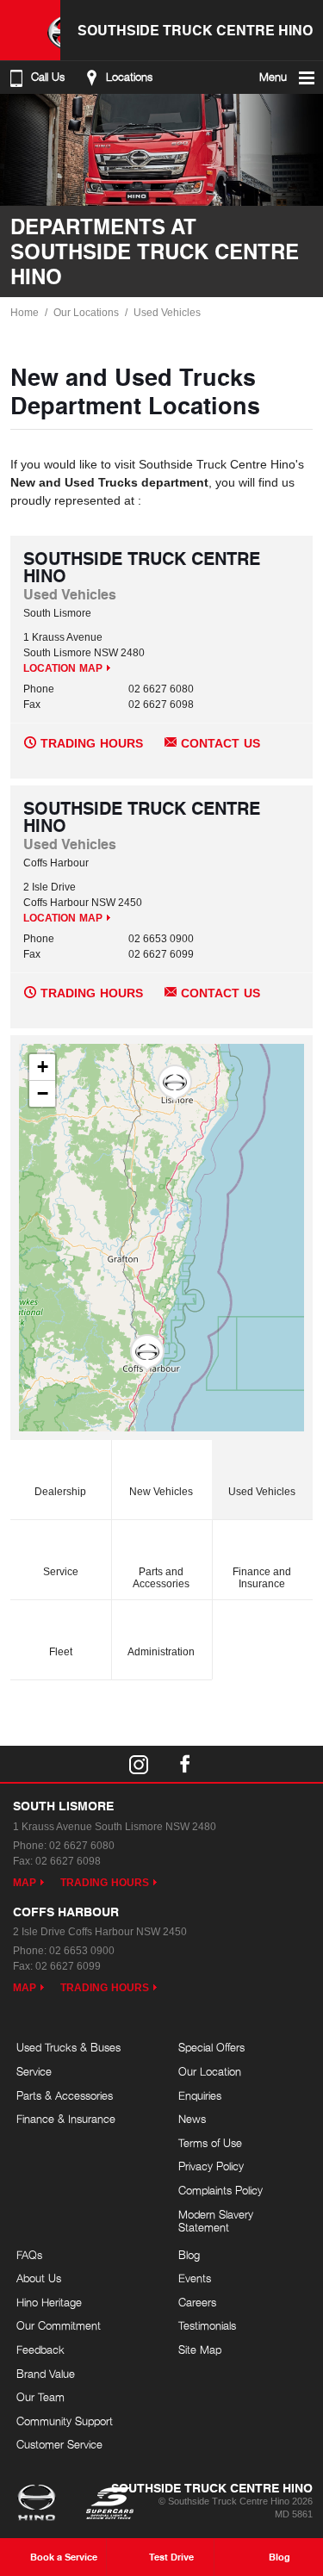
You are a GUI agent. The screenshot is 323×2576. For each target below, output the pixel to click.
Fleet (61, 1652)
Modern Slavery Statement (216, 2221)
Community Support (65, 2421)
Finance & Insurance (66, 2119)
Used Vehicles (167, 313)
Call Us (48, 77)
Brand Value (46, 2374)
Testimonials (207, 2325)
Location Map (63, 668)
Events (195, 2278)
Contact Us (221, 743)
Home (25, 313)
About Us (39, 2278)
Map (25, 1883)
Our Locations (86, 313)
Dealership (60, 1492)
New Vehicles (161, 1492)
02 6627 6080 (161, 689)
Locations (129, 77)
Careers (197, 2302)
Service (61, 1572)
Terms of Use (210, 2143)
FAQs (29, 2255)
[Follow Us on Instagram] (139, 1764)
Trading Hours (92, 743)
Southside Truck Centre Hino (195, 30)
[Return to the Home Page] (40, 2505)
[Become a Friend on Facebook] (185, 1764)
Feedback (40, 2349)
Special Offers (211, 2047)
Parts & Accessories (65, 2095)
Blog (189, 2255)
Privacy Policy (211, 2166)
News (192, 2119)
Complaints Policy (221, 2190)
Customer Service (59, 2444)
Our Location (210, 2071)
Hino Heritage (49, 2302)
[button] (175, 1083)
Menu (273, 77)
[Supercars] (109, 2505)
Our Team (40, 2397)
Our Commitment (59, 2325)
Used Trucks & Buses (68, 2047)
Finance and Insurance (262, 1578)
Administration (161, 1652)
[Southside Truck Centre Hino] (30, 30)
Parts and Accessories (161, 1578)
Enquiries (200, 2095)
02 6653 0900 (161, 939)
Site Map (200, 2349)
